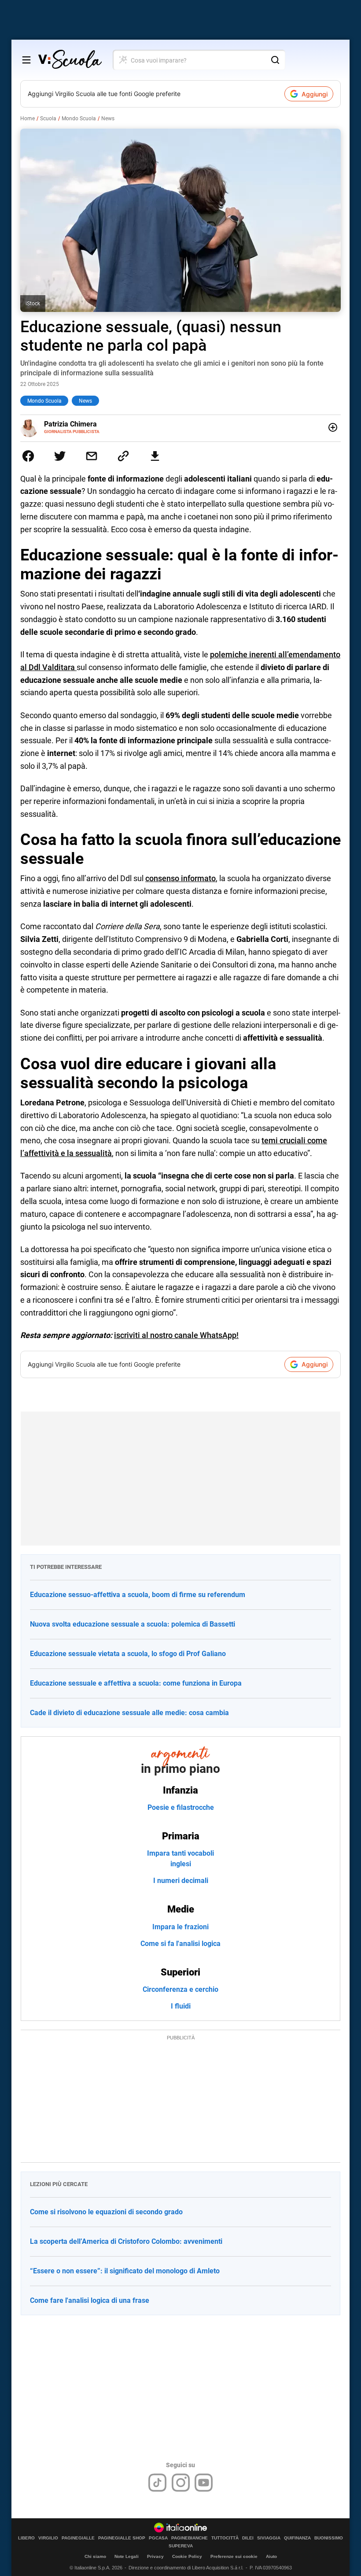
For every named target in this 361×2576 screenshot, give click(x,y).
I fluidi (181, 2006)
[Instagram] (181, 2483)
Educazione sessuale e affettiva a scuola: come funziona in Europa (136, 1683)
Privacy (155, 2556)
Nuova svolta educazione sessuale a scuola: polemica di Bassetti (133, 1624)
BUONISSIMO (329, 2538)
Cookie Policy (187, 2556)
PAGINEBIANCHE (190, 2538)
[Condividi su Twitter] (60, 456)
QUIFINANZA (297, 2538)
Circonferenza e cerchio (180, 1989)
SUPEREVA (181, 2546)
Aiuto (271, 2556)
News (108, 119)
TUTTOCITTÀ (225, 2538)
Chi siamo (95, 2556)
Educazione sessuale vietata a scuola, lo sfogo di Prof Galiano (128, 1654)
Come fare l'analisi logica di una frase (90, 2300)
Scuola (48, 119)
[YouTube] (204, 2483)
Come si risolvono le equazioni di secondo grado (106, 2212)
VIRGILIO (48, 2538)
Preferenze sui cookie (234, 2556)
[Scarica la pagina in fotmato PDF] (155, 456)
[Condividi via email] (92, 456)
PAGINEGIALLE (78, 2538)
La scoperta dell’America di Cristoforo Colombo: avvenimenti (126, 2241)
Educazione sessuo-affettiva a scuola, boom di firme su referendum (138, 1595)
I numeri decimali (181, 1881)
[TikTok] (157, 2483)
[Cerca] (275, 60)
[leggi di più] (333, 427)
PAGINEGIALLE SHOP (122, 2538)
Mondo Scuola (79, 119)
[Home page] (70, 60)
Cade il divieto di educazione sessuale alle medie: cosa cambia (129, 1713)
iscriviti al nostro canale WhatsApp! (176, 1335)
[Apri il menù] (26, 60)
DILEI (248, 2538)
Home (28, 119)
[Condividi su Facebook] (28, 456)
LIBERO (26, 2538)
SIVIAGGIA (269, 2538)
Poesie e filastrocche (181, 1807)
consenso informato (180, 878)
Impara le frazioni (180, 1927)
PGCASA (158, 2538)
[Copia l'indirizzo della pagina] (123, 456)
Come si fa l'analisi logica (180, 1944)
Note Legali (127, 2556)
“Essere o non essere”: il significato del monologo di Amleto (125, 2271)
